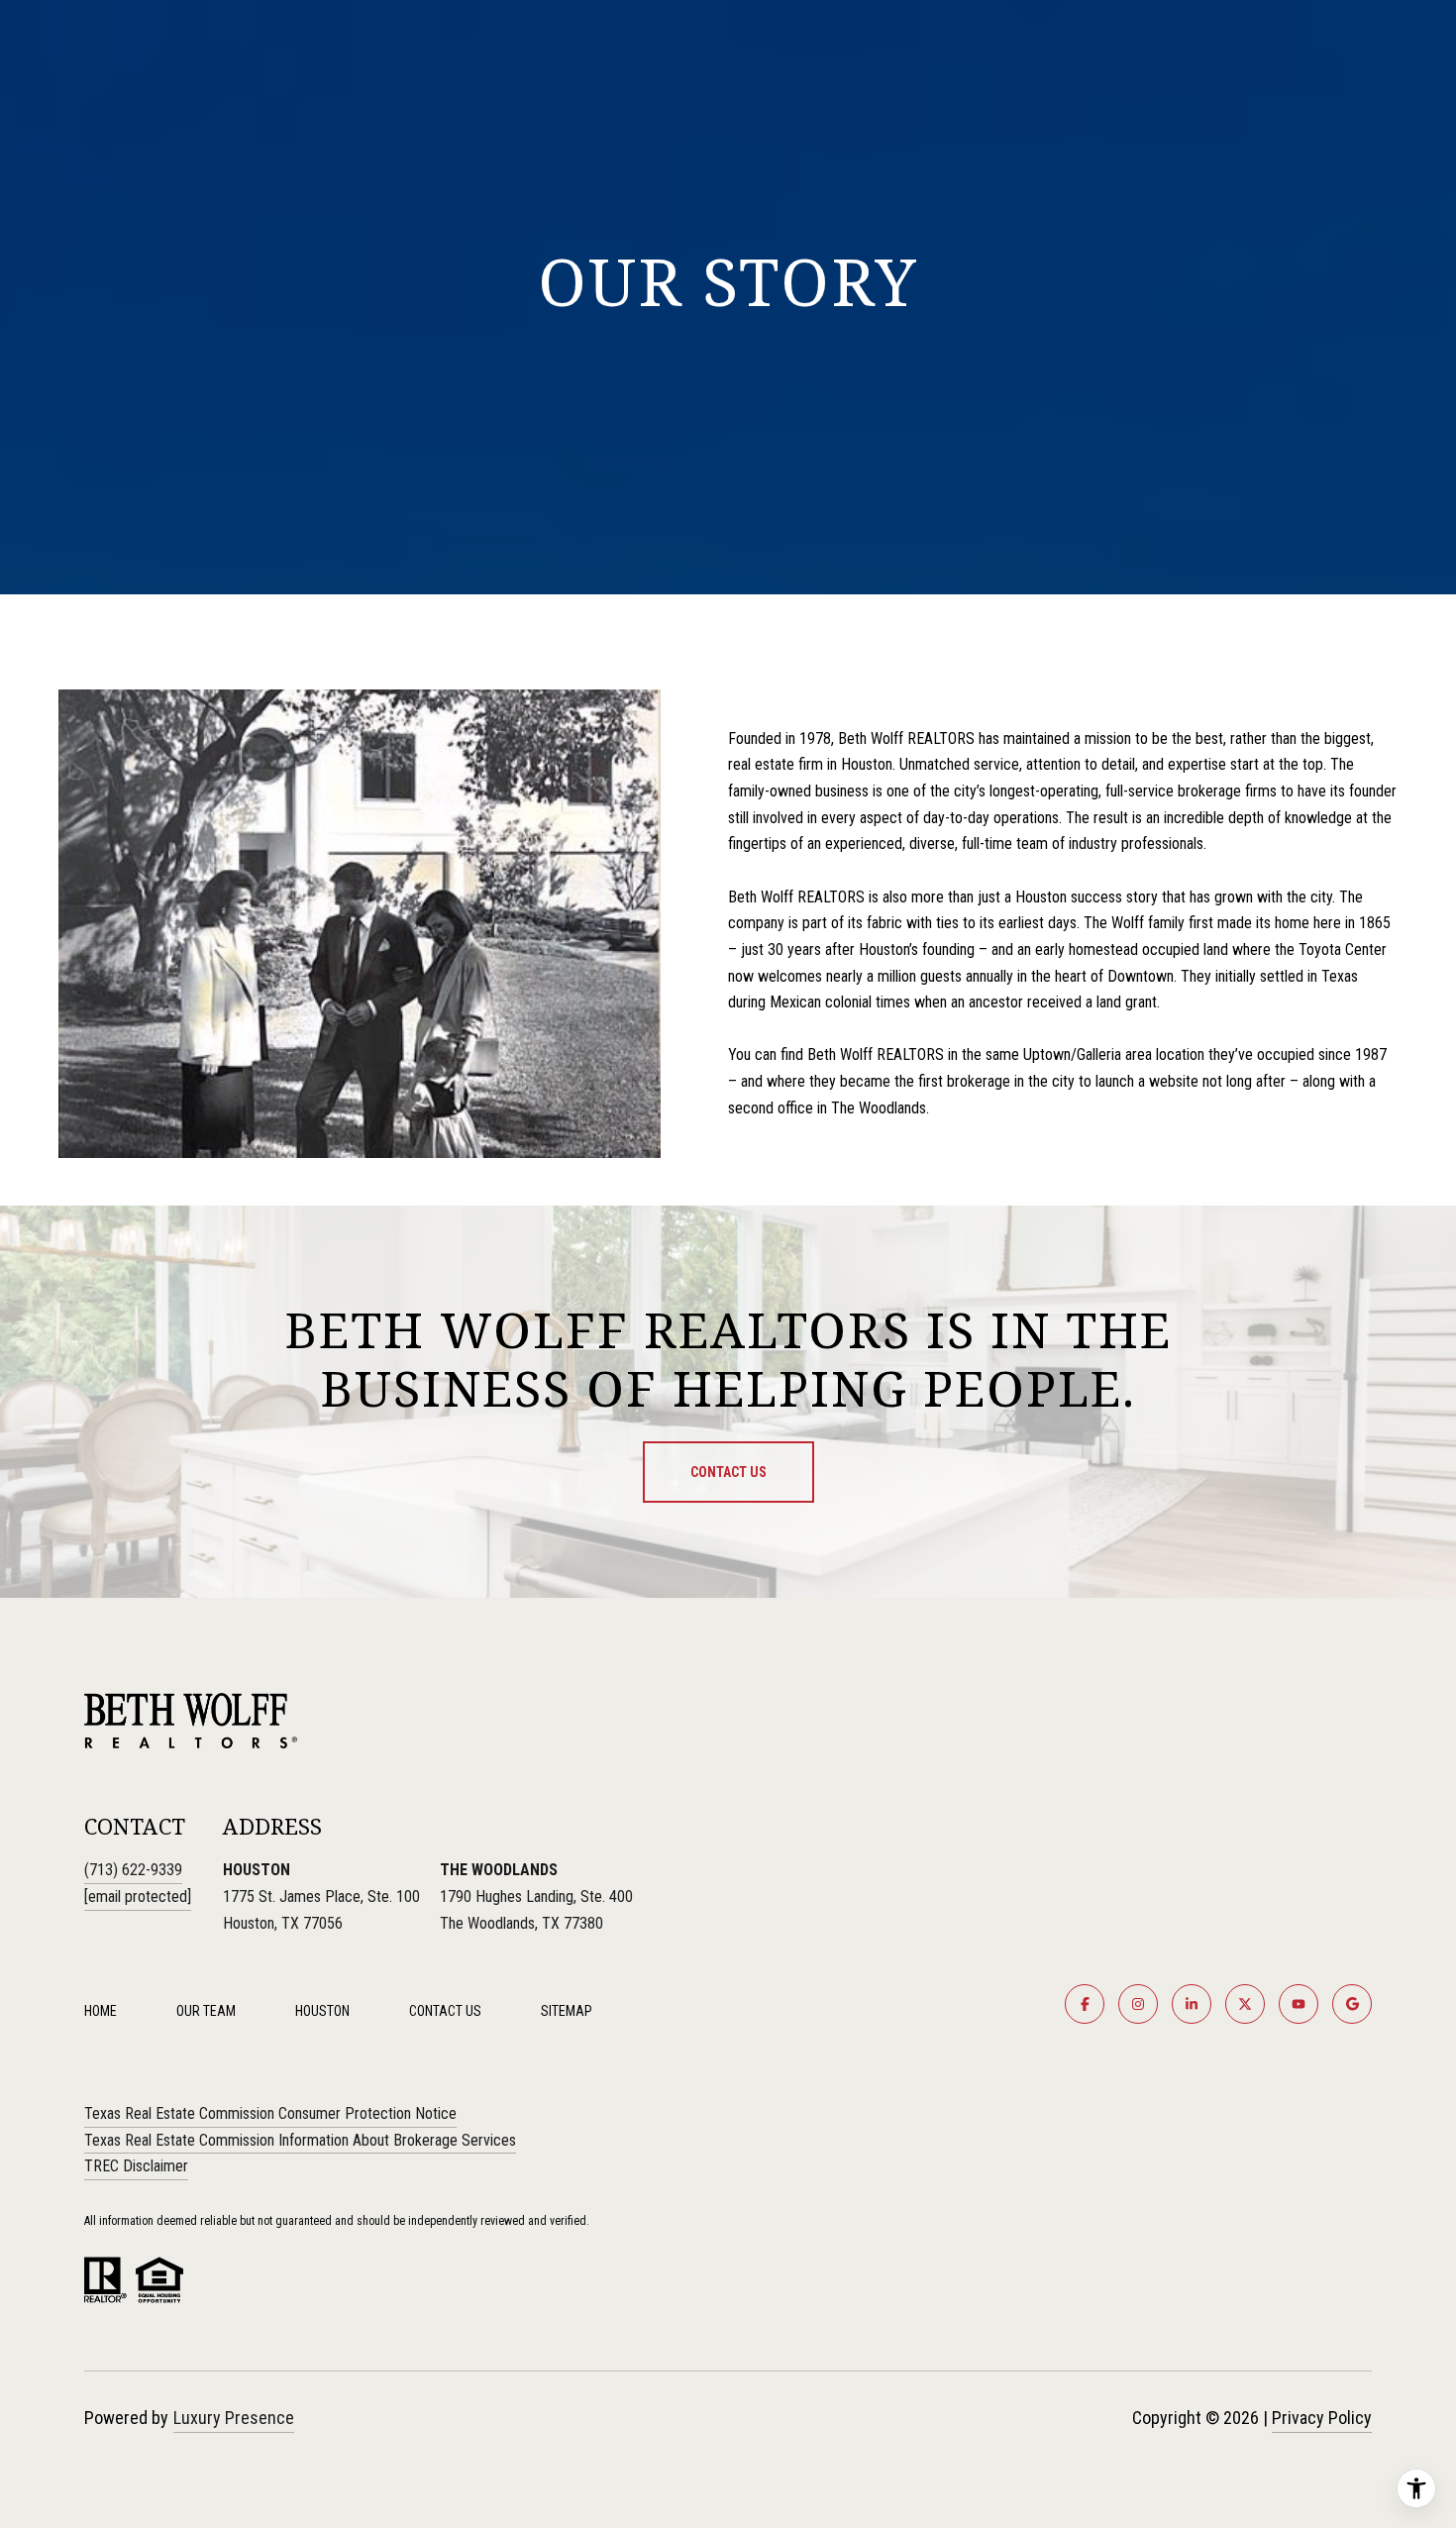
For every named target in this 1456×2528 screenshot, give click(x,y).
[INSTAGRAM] (1138, 2004)
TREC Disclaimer (136, 2166)
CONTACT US (445, 2011)
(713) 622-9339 (133, 1870)
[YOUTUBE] (1299, 2004)
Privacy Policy (1322, 2418)
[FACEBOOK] (1085, 2004)
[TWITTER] (1245, 2004)
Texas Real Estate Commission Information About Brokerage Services (300, 2140)
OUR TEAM (206, 2011)
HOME (101, 2011)
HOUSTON (322, 2011)
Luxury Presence (234, 2418)
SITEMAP (567, 2011)
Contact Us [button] (728, 1472)
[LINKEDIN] (1192, 2004)
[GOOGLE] (1352, 2004)
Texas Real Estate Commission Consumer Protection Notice (270, 2113)
